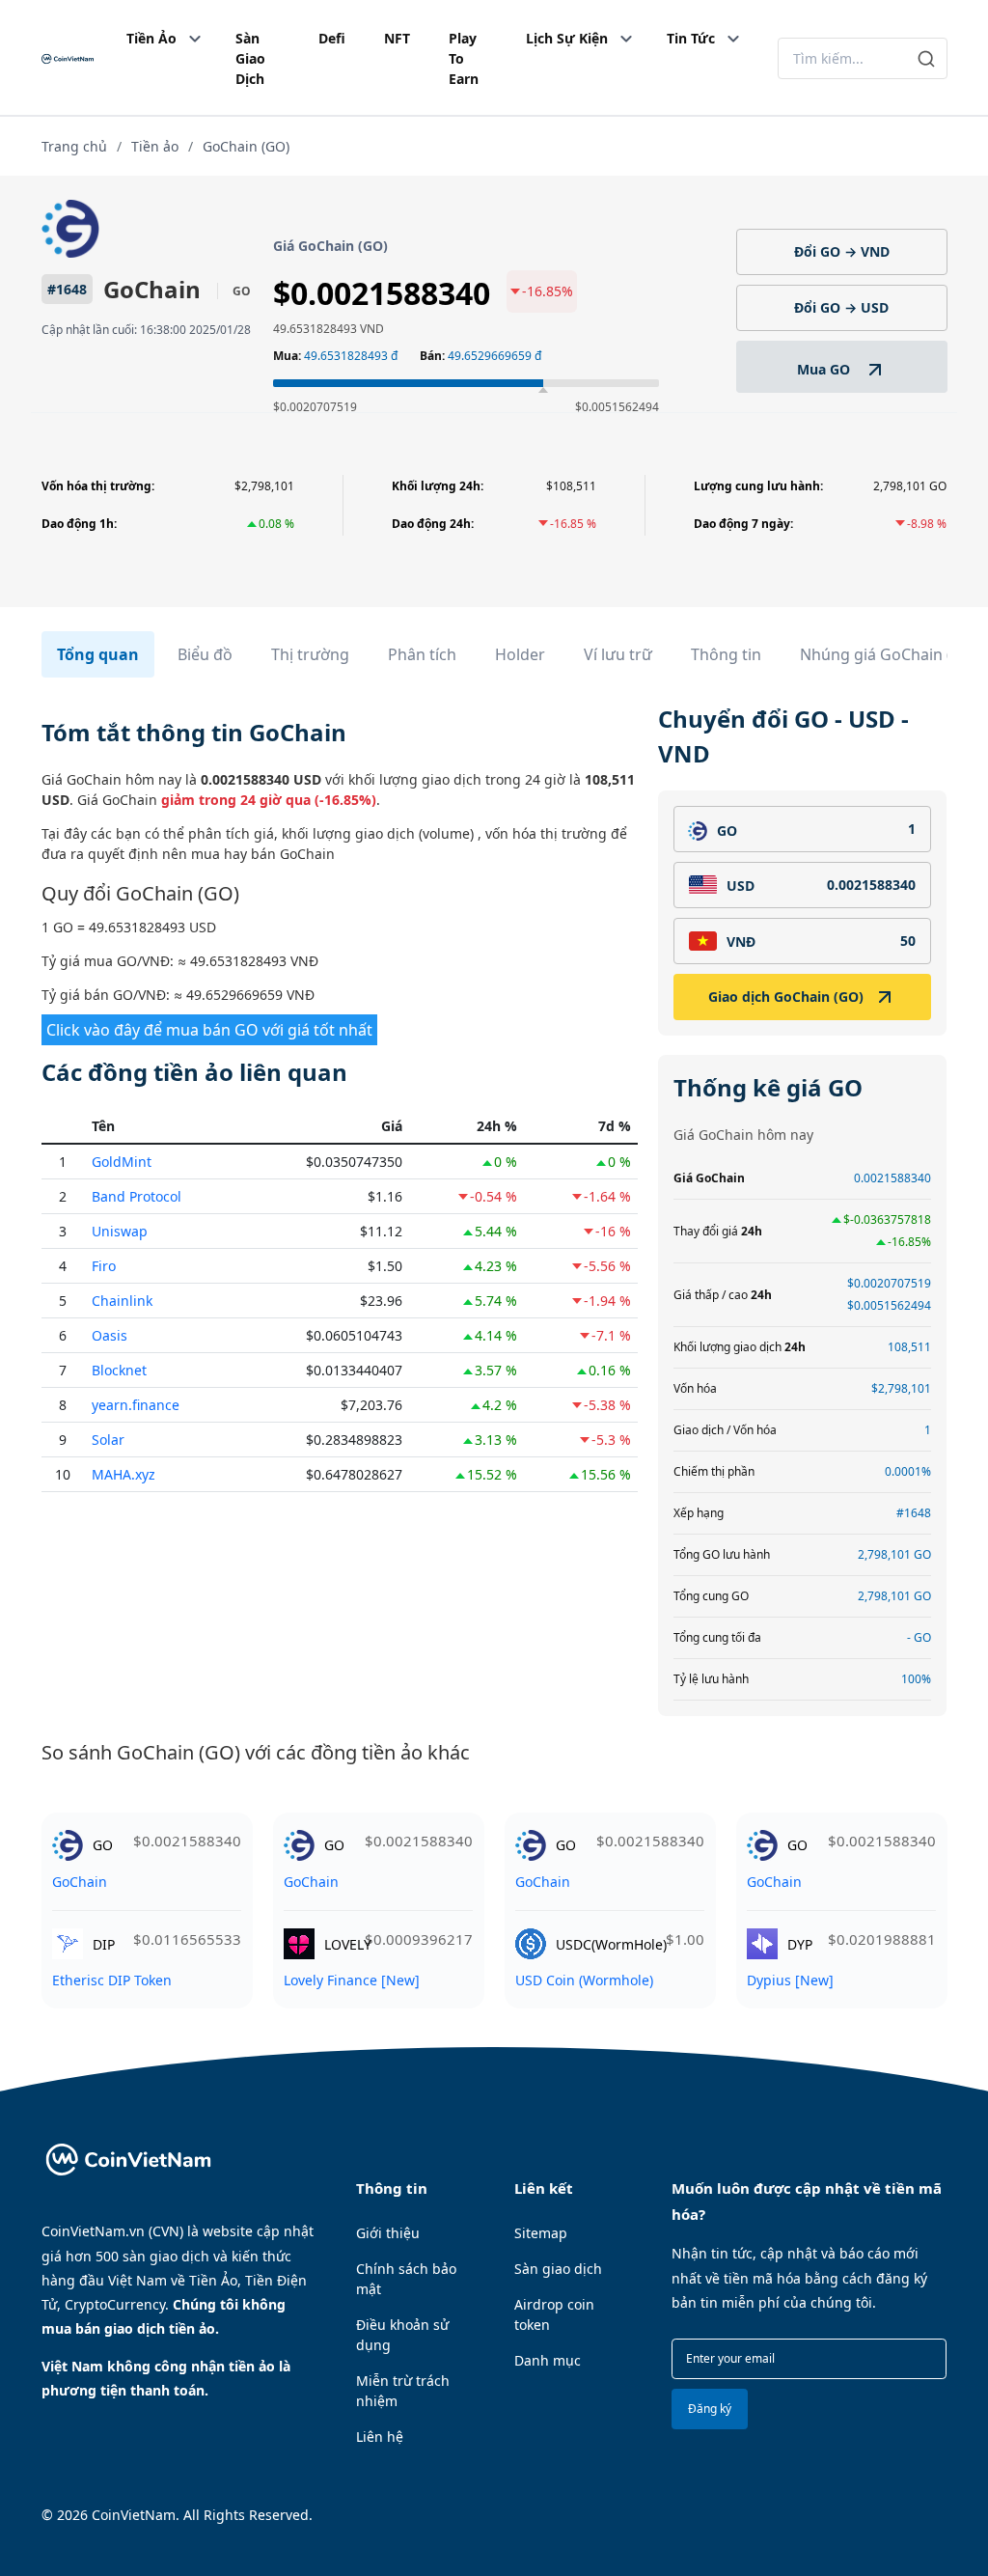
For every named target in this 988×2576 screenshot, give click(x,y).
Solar (108, 1440)
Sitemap (541, 2233)
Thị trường (310, 654)
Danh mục (548, 2360)
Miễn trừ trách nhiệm (403, 2391)
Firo (104, 1266)
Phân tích (422, 654)
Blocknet (119, 1370)
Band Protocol (137, 1196)
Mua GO (825, 369)
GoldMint (122, 1162)
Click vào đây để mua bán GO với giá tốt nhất (209, 1030)
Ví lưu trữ (618, 654)
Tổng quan (98, 654)
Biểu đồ (205, 654)
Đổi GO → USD (841, 307)
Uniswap (120, 1231)
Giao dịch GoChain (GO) (786, 997)
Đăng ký (710, 2409)
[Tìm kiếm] (927, 58)
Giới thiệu (388, 2233)
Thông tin (726, 654)
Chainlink (122, 1301)
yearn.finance (136, 1405)
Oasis (110, 1335)
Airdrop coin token (554, 2314)
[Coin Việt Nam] (68, 58)
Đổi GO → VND (842, 251)
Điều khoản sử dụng (402, 2335)
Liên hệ (380, 2437)
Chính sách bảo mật (406, 2279)
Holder (520, 654)
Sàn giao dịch (558, 2269)
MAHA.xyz (123, 1474)
